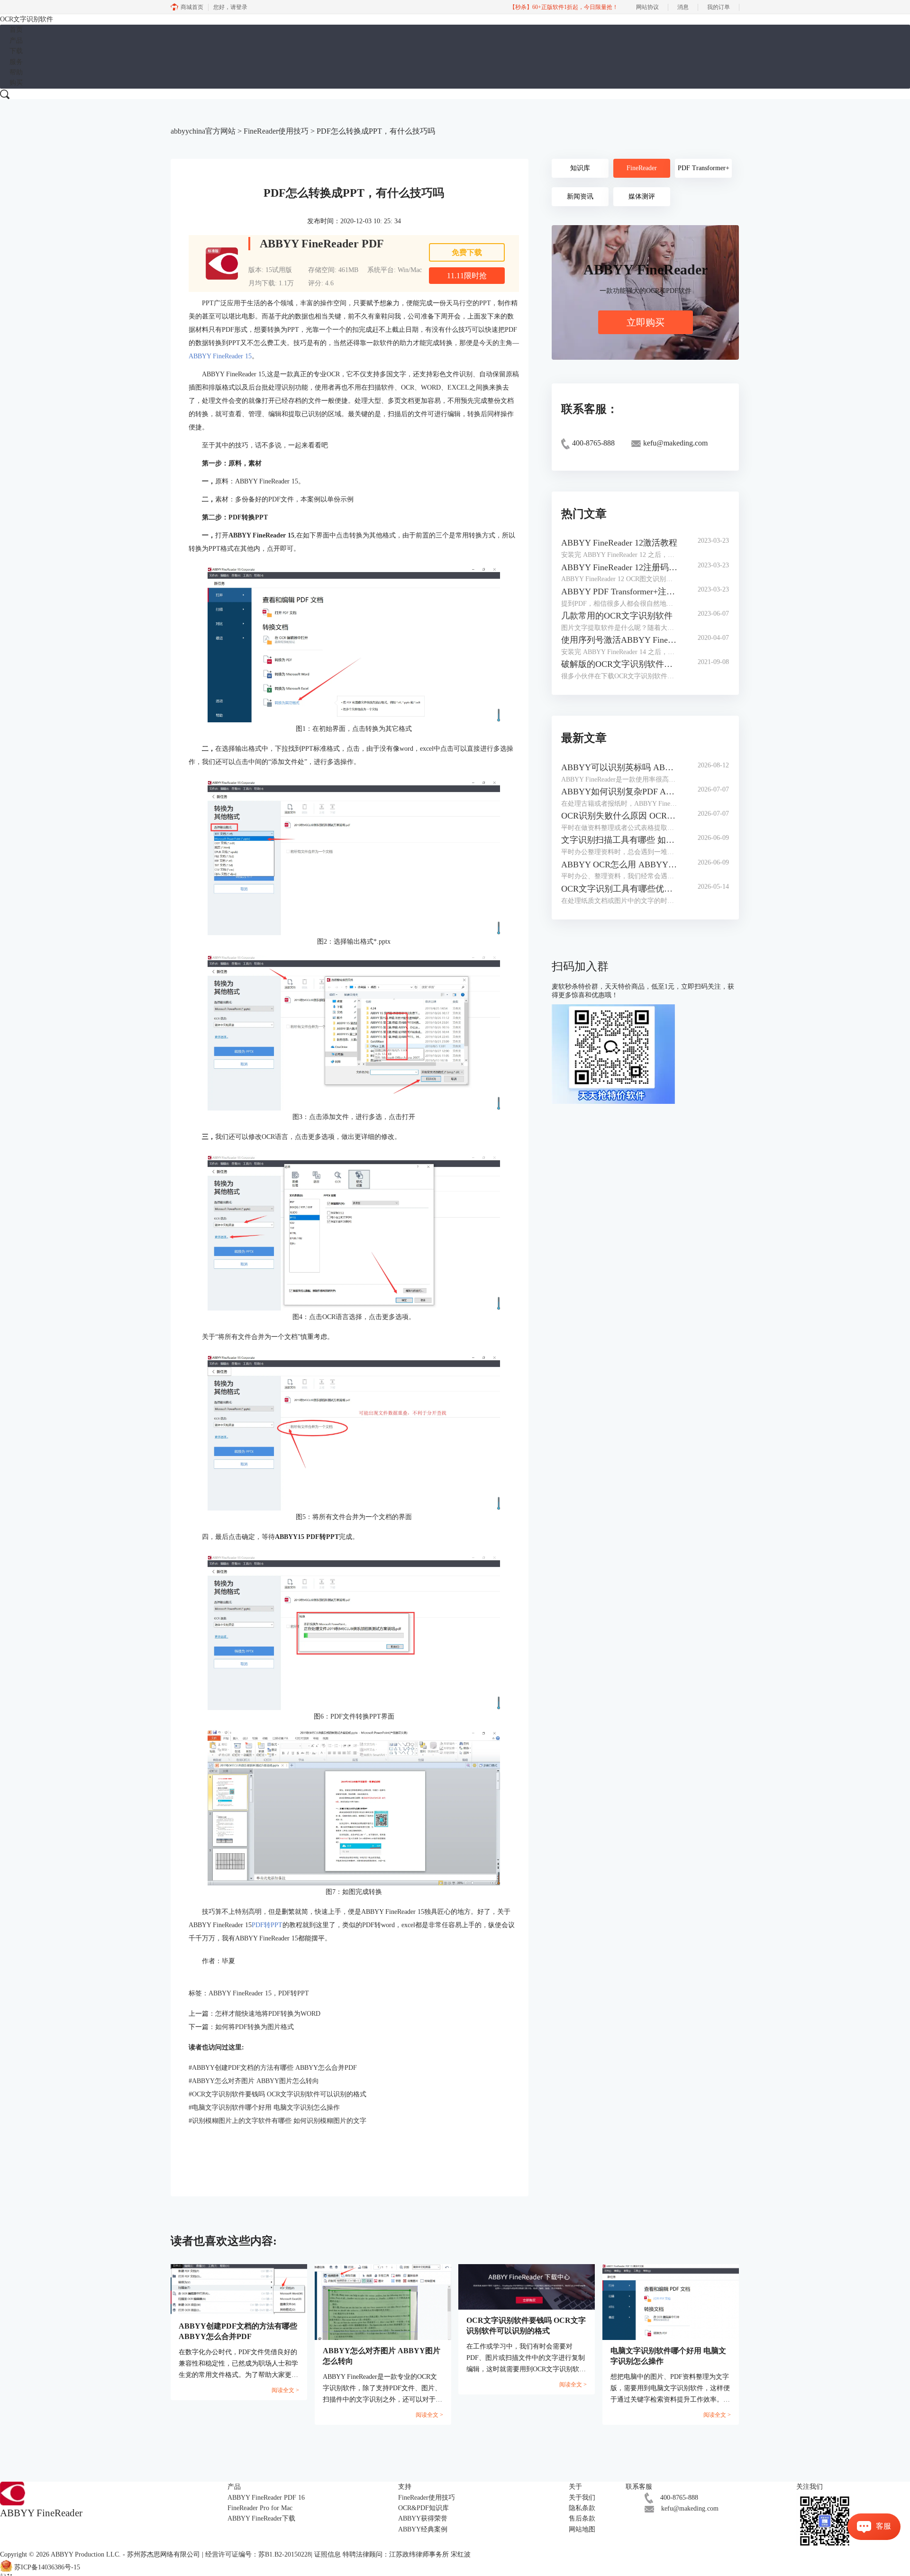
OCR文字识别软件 (27, 19)
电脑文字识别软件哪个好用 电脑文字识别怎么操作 (264, 2107)
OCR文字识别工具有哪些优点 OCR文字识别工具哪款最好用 (620, 889)
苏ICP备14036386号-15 (47, 2567)
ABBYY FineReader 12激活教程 (619, 543)
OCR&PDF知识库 (423, 2508)
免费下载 (467, 252)
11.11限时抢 (467, 276)
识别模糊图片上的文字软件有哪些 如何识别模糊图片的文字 (278, 2121)
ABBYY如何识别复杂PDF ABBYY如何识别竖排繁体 (620, 792)
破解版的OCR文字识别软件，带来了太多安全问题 (620, 664)
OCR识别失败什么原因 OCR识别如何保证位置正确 (620, 816)
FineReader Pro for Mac (260, 2508)
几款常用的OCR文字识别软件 (617, 616)
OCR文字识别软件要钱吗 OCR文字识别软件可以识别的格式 (278, 2094)
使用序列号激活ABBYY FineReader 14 (620, 640)
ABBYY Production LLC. (87, 2554)
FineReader (642, 168)
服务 (16, 62)
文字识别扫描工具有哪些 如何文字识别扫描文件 (620, 840)
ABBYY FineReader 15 (220, 356)
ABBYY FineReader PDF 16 (266, 2498)
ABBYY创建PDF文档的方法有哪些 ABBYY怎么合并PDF (273, 2068)
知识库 (580, 168)
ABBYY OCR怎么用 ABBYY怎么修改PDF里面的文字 (620, 865)
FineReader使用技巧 (276, 131)
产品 (16, 41)
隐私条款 (582, 2508)
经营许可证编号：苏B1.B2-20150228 (258, 2554)
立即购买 (646, 322)
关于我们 (582, 2498)
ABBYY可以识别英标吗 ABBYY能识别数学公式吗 (620, 767)
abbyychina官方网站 (203, 131)
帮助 (16, 72)
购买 (16, 83)
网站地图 (582, 2529)
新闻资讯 (580, 196)
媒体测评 (642, 196)
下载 (16, 51)
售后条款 (582, 2518)
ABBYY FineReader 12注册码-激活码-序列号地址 (620, 567)
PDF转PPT (267, 1925)
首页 (16, 30)
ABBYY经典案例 (423, 2529)
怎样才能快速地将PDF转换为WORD (268, 2014)
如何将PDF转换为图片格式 (255, 2027)
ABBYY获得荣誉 (423, 2518)
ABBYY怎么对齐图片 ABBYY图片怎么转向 (254, 2081)
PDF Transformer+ (704, 168)
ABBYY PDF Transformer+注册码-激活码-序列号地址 (620, 592)
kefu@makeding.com (690, 2508)
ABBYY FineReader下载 (261, 2518)
